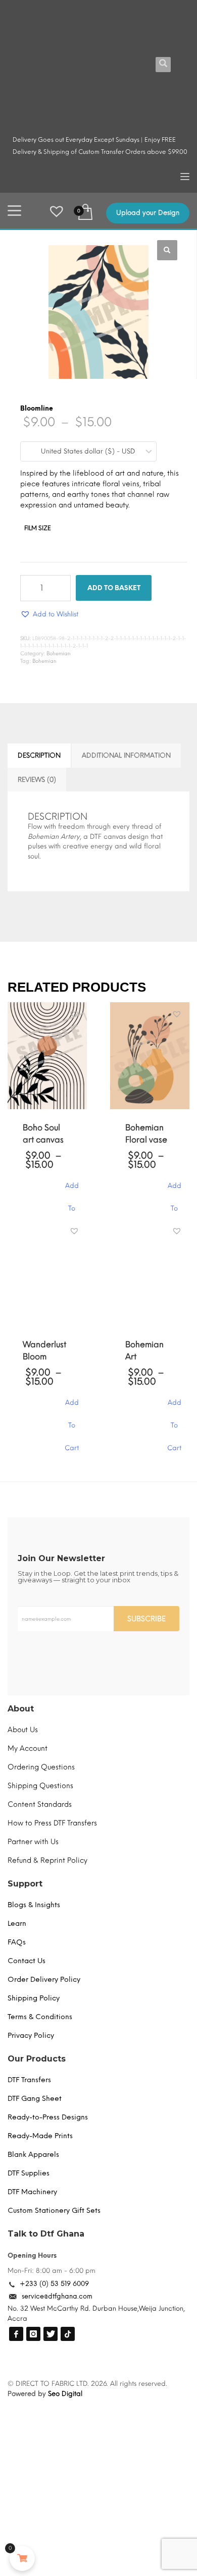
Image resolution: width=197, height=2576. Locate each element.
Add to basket (114, 588)
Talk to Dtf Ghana (46, 2234)
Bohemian (59, 653)
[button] (167, 250)
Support (25, 1884)
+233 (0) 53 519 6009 (54, 2284)
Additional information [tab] (126, 755)
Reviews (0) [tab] (37, 780)
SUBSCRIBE (146, 1619)
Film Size (38, 528)
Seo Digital (65, 2394)
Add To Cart (72, 1191)
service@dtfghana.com (57, 2296)
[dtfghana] (16, 2334)
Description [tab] (39, 755)
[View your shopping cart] (85, 211)
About (21, 1709)
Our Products (37, 2059)
